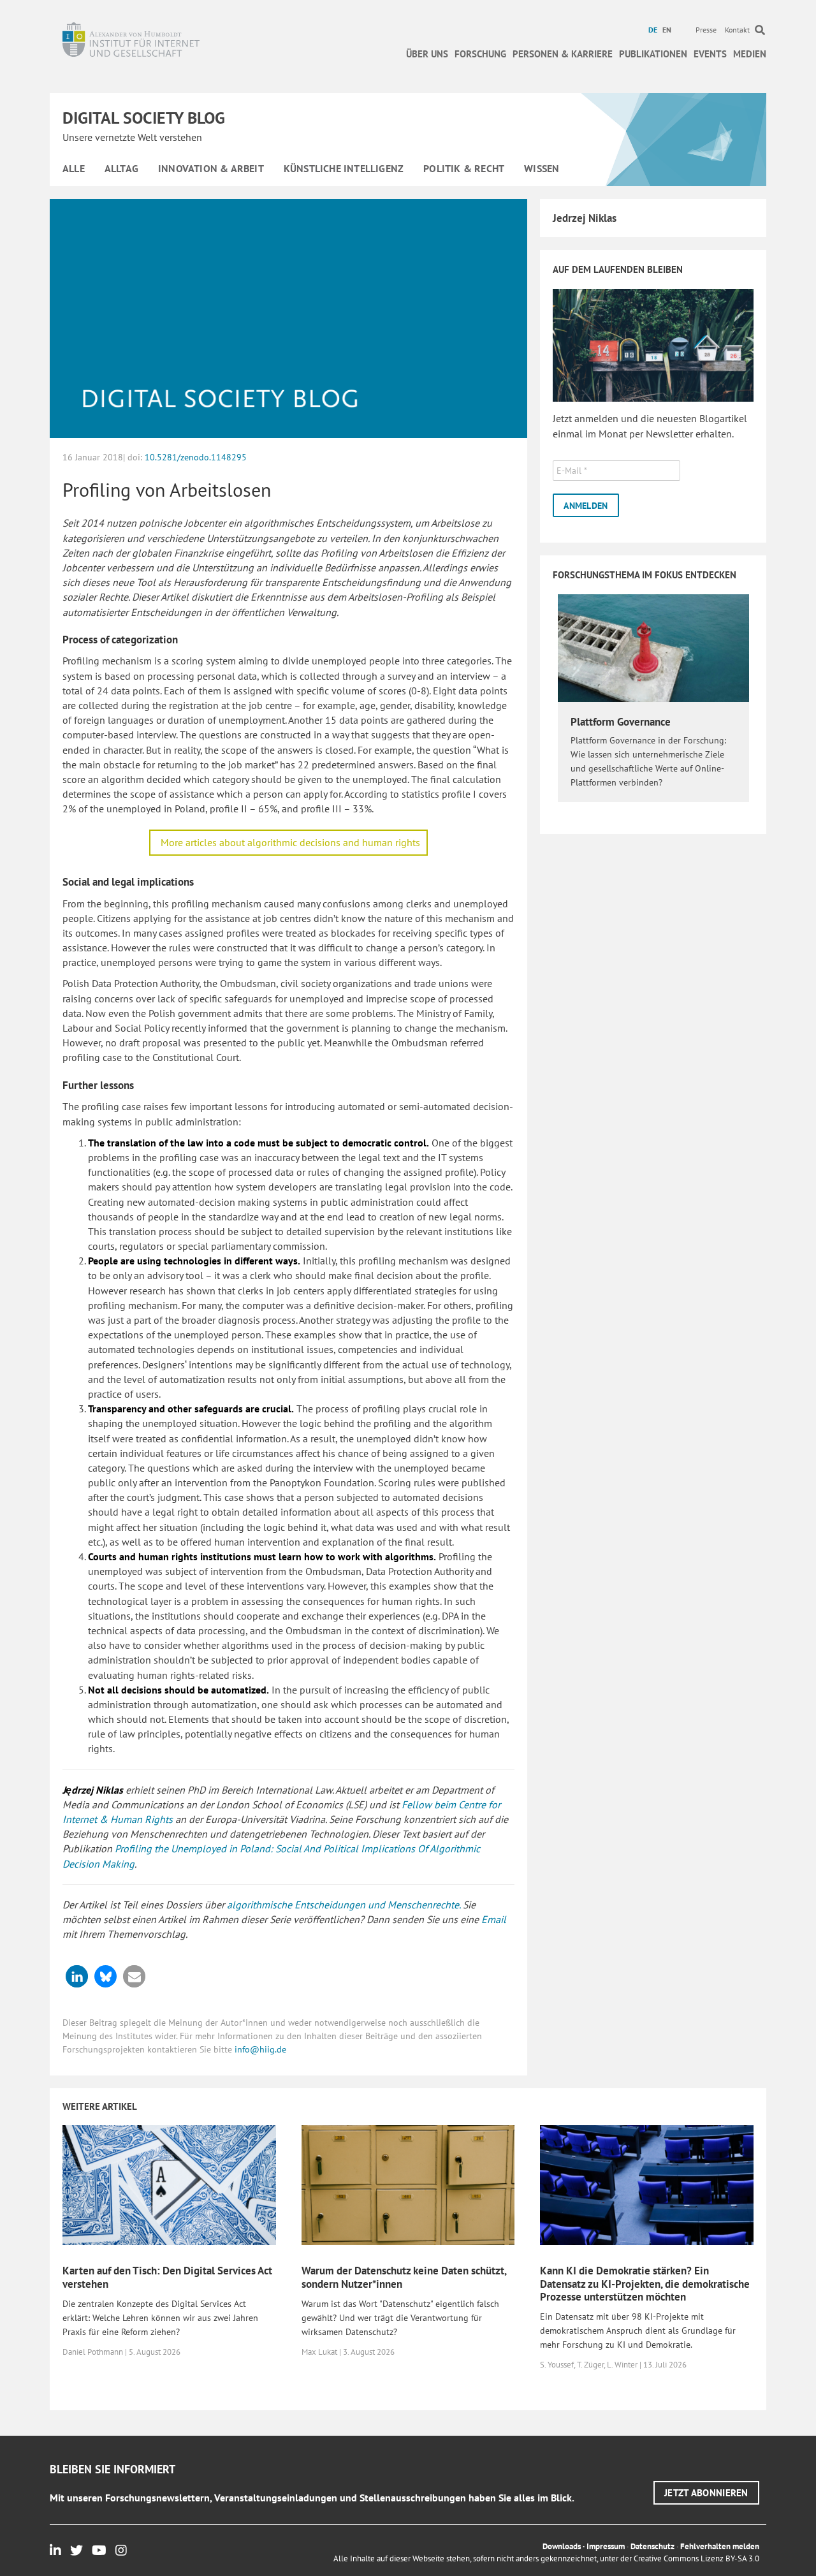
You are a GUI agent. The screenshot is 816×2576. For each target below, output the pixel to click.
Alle (74, 168)
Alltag (121, 168)
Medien (750, 54)
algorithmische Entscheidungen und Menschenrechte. (344, 1905)
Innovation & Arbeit (211, 168)
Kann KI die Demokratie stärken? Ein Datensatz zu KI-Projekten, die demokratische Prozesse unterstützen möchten (645, 2284)
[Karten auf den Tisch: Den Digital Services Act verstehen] (169, 2184)
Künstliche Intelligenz (344, 168)
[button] (77, 1976)
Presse (706, 30)
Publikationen (653, 54)
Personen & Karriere (563, 54)
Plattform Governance (621, 722)
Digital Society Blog (144, 118)
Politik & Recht (464, 168)
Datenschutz (652, 2546)
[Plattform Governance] (653, 647)
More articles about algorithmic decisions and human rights (290, 842)
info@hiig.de (260, 2049)
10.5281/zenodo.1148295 (196, 457)
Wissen (542, 168)
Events (710, 54)
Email (494, 1919)
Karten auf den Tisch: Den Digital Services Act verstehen (167, 2277)
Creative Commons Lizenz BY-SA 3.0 (696, 2558)
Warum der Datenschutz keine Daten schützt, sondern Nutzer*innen (404, 2277)
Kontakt (737, 30)
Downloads (562, 2546)
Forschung (480, 54)
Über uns (427, 54)
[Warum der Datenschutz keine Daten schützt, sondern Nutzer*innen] (408, 2184)
